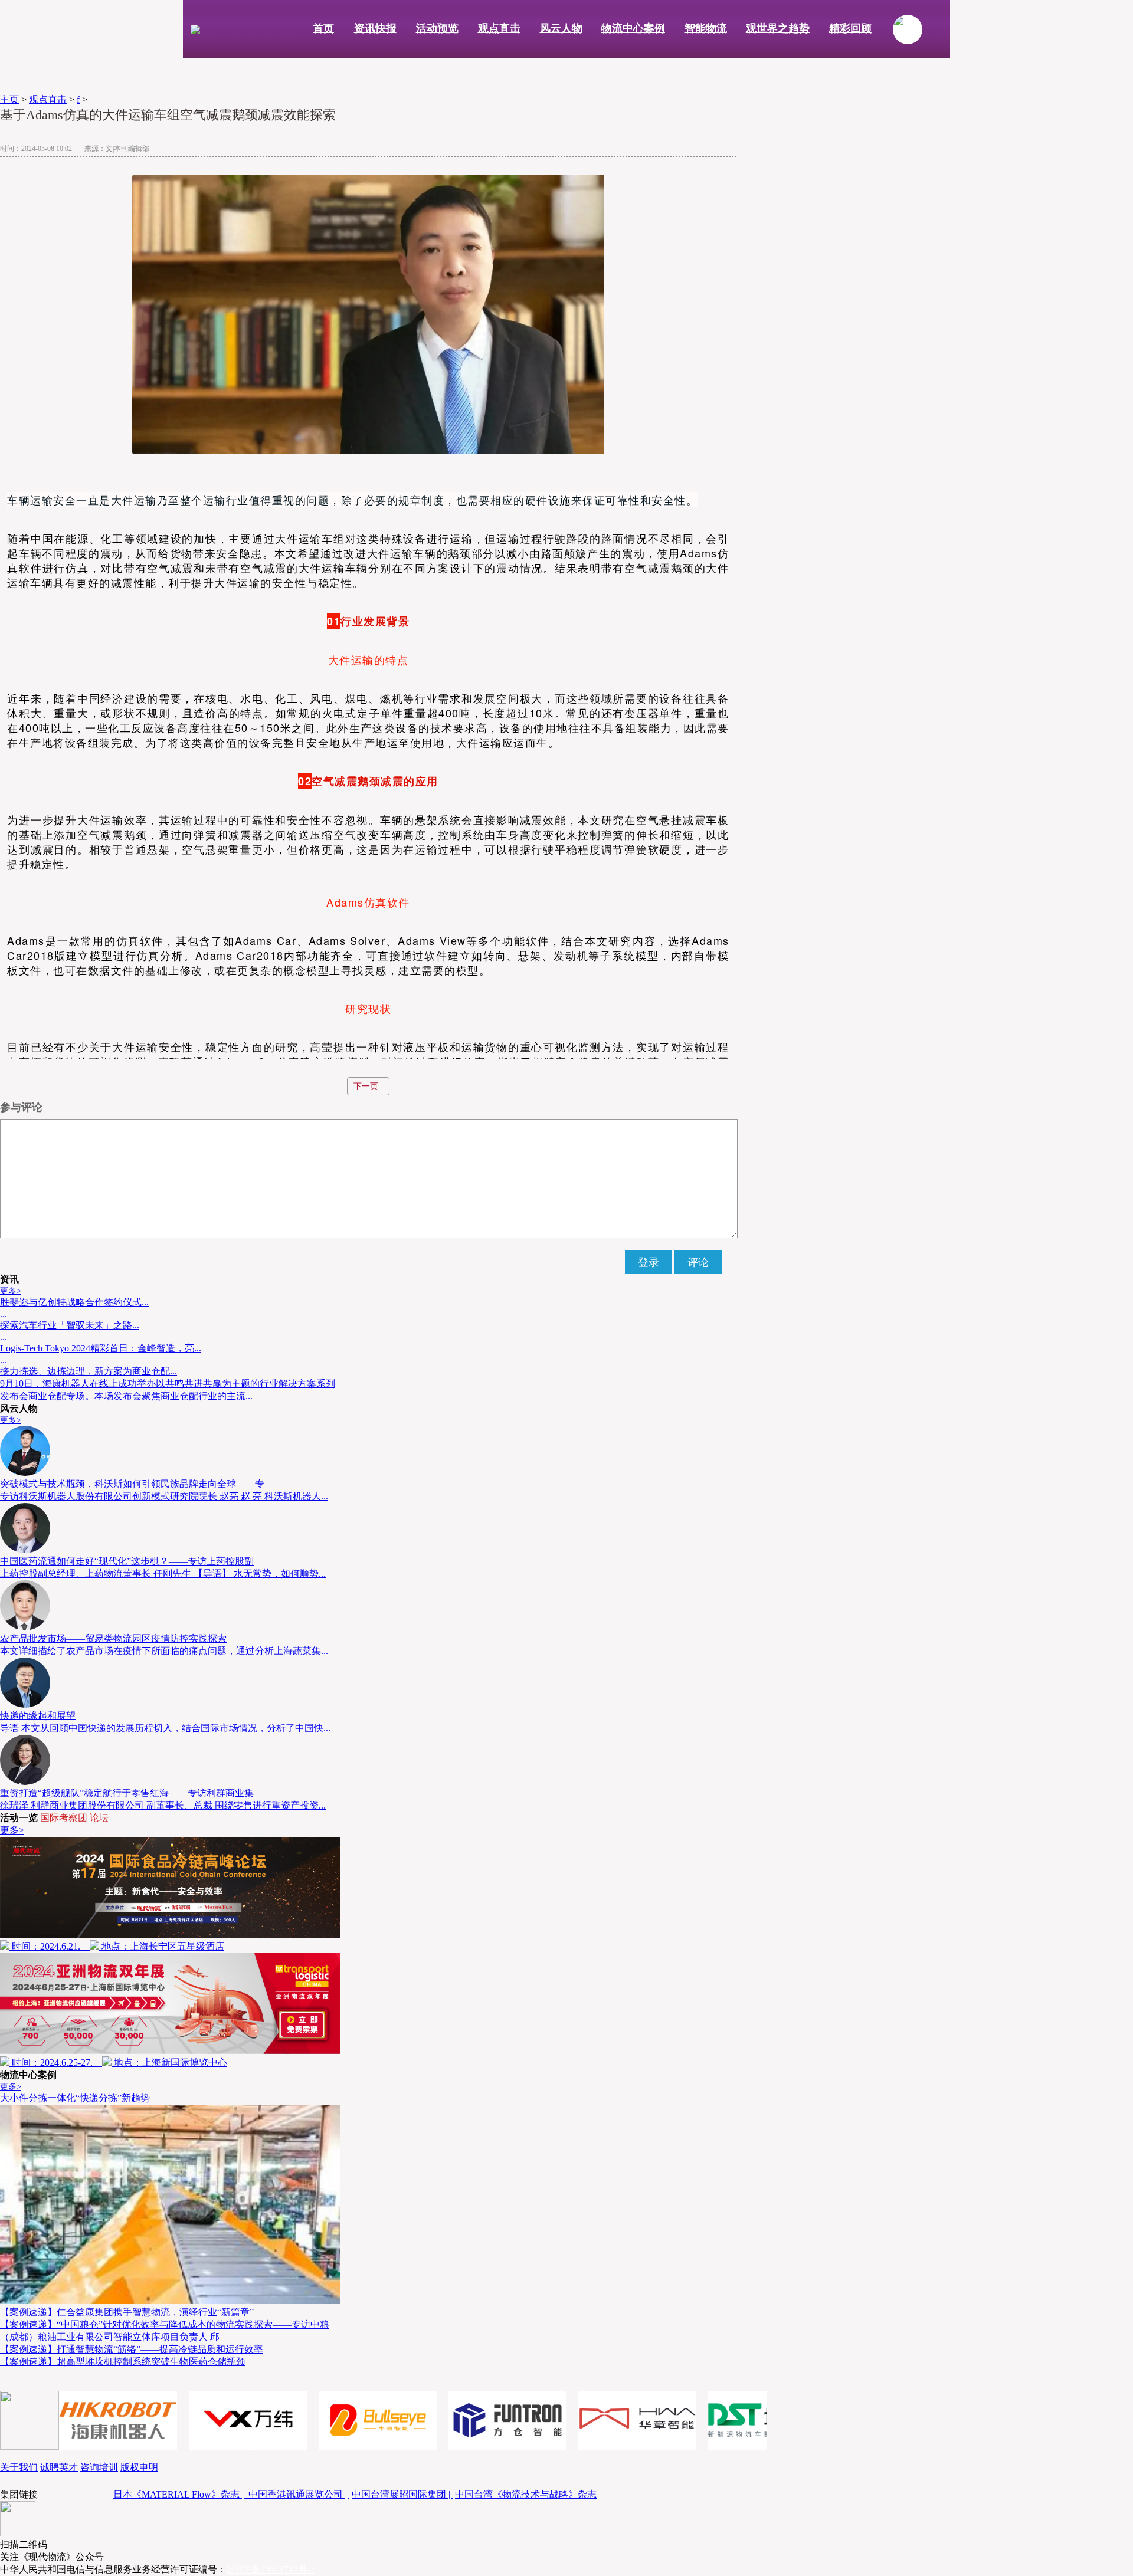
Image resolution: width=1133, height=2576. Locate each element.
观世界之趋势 (778, 28)
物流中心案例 (633, 28)
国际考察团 (64, 1818)
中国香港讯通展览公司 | (299, 2494)
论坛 (99, 1818)
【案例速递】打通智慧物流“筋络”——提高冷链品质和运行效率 (132, 2349)
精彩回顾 (850, 28)
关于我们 (19, 2467)
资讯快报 (375, 28)
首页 (323, 28)
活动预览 (437, 28)
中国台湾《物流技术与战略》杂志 (526, 2494)
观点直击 (499, 28)
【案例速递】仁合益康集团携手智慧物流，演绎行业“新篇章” (127, 2312)
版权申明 (139, 2467)
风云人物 (561, 28)
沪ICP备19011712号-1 (271, 2569)
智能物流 (706, 28)
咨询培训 (99, 2467)
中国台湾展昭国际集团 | (402, 2494)
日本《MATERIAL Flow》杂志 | (181, 2494)
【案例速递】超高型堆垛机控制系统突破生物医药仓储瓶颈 (123, 2362)
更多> (11, 1291)
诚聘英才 (59, 2467)
